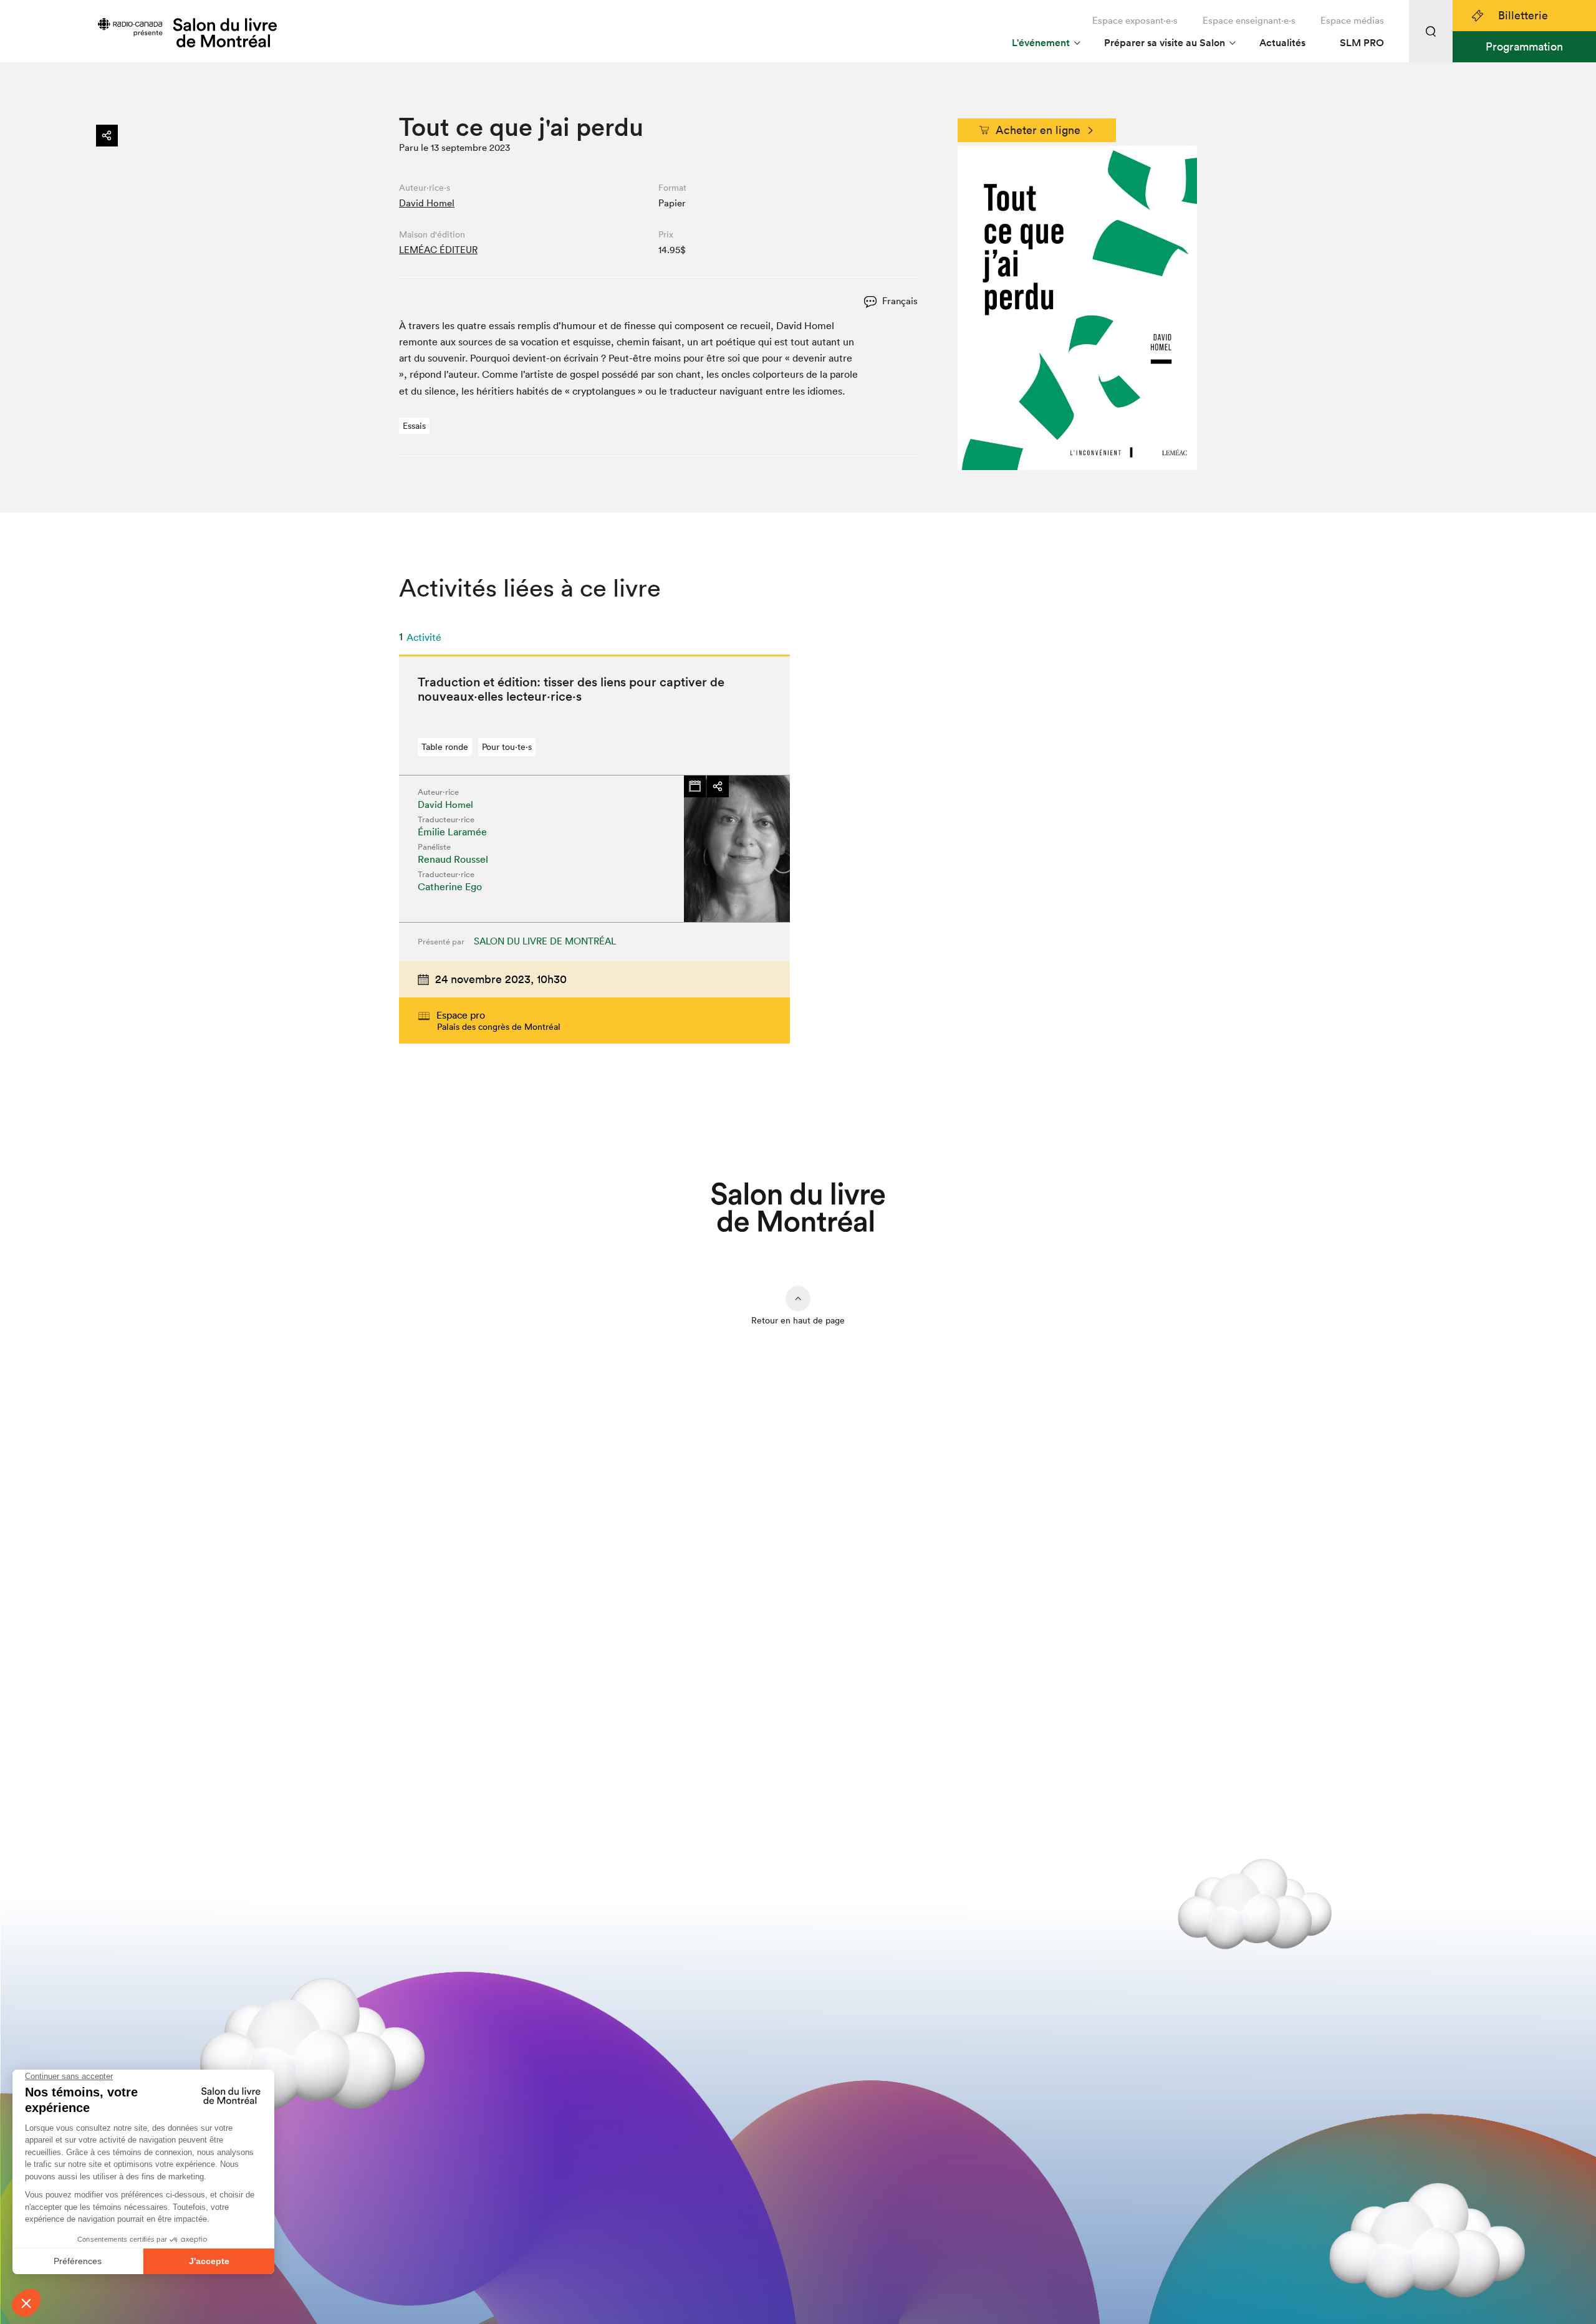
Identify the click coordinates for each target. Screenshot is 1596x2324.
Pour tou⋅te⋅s (507, 747)
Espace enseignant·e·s (1249, 20)
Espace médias (1352, 20)
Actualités (1282, 43)
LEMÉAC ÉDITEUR (438, 250)
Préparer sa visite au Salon (1165, 43)
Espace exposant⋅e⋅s (1135, 20)
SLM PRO (1362, 43)
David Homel (427, 203)
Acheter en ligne (1038, 130)
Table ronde (445, 747)
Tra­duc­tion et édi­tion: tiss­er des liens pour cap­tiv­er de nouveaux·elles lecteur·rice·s (571, 689)
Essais (414, 426)
